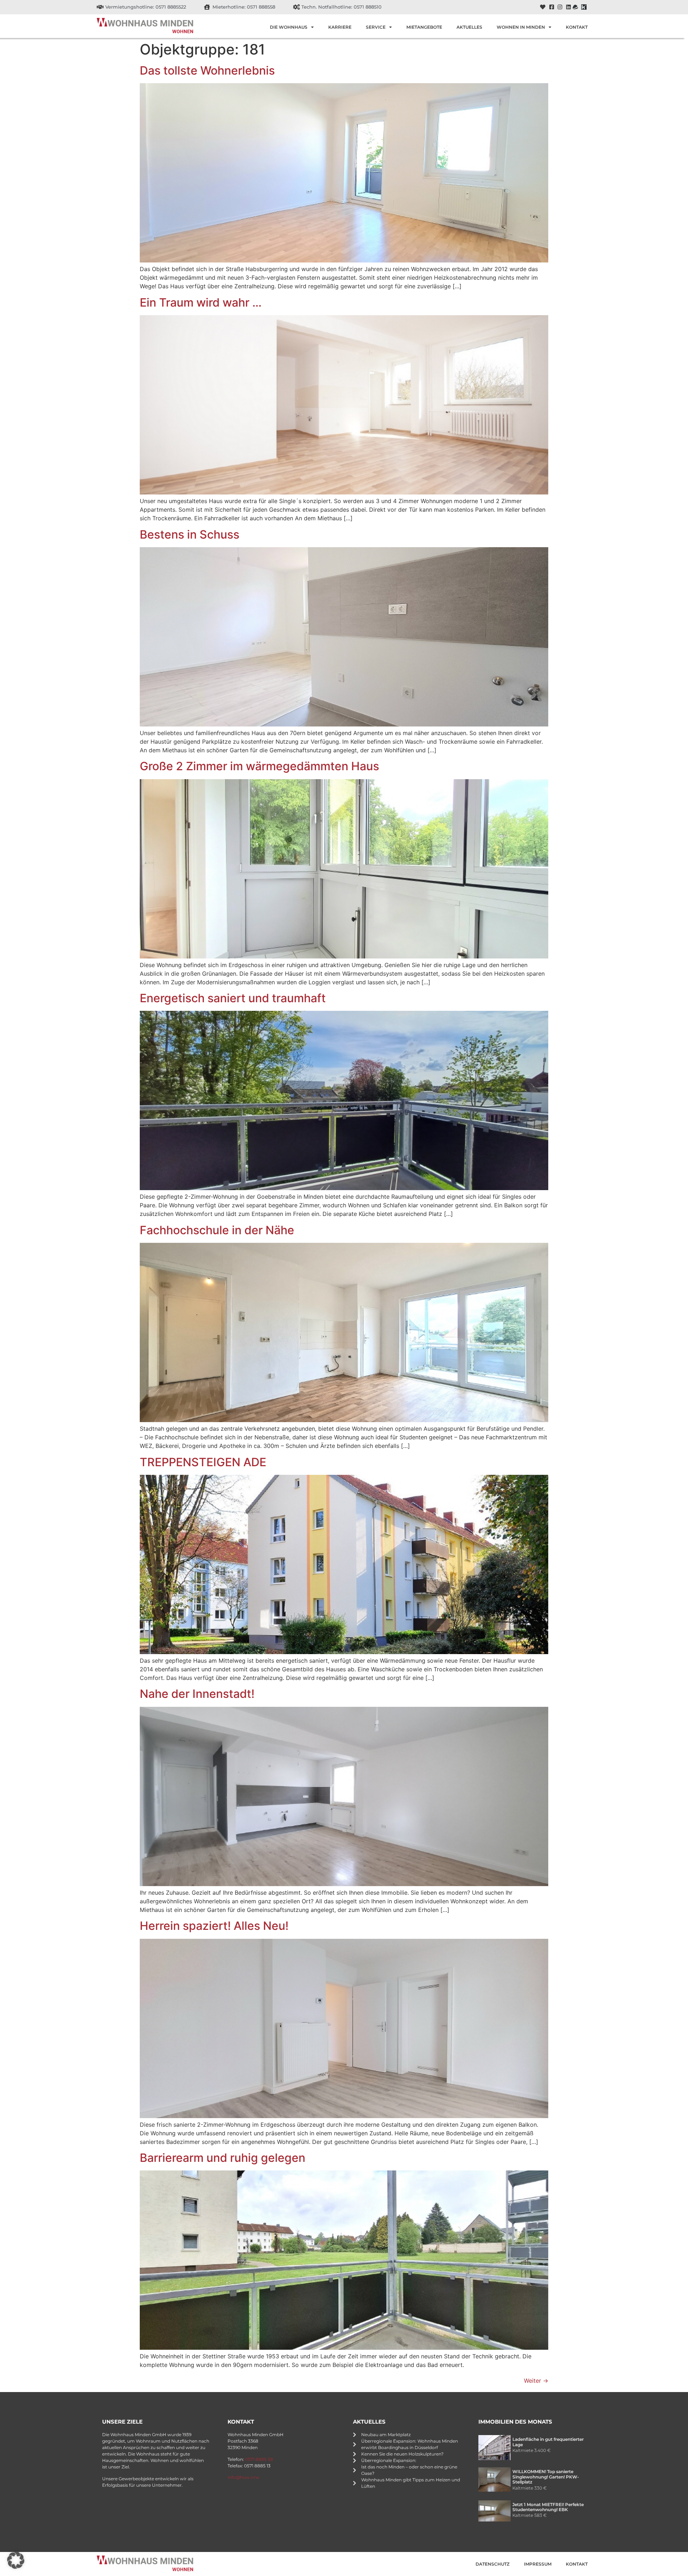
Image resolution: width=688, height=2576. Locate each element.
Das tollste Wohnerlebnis (207, 70)
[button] (16, 2560)
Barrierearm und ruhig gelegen (223, 2158)
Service (376, 27)
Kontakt (577, 27)
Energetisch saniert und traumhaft (233, 998)
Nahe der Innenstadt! (197, 1694)
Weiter (536, 2381)
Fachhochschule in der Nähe (217, 1230)
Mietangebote (424, 27)
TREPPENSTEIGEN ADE (203, 1462)
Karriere (340, 27)
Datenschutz (493, 2564)
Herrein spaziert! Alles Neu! (214, 1926)
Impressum (538, 2564)
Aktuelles (469, 27)
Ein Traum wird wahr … (201, 302)
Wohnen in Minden (521, 27)
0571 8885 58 (259, 2459)
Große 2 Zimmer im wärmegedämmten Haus (259, 766)
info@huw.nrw (243, 2477)
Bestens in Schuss (190, 534)
